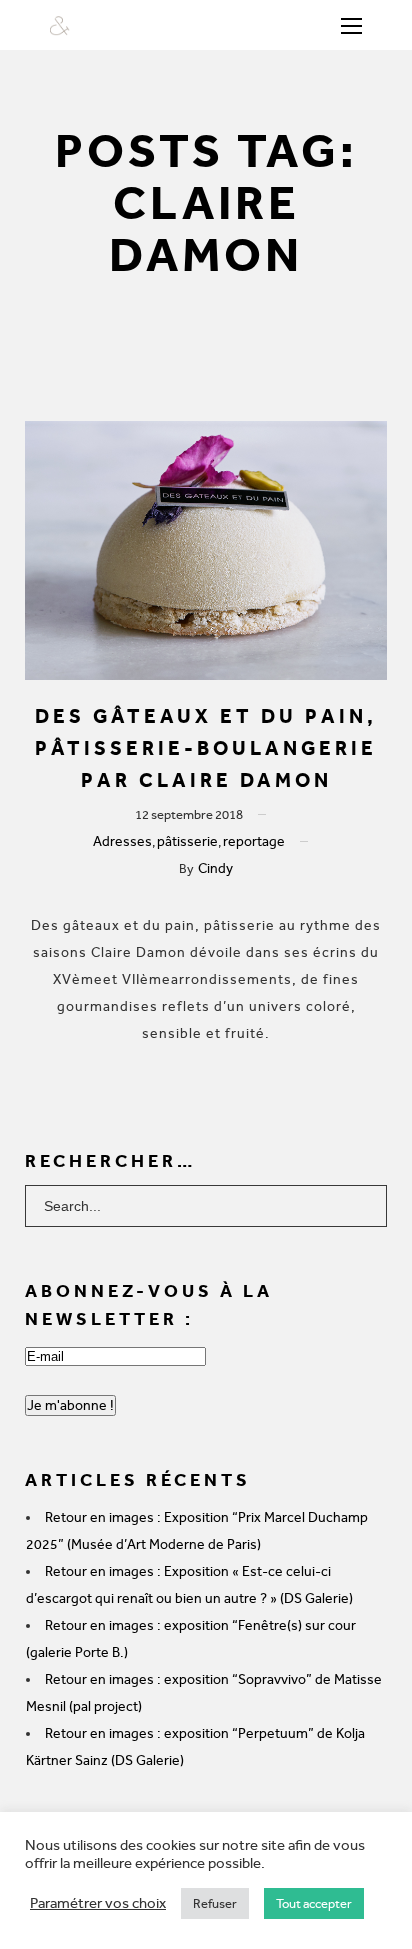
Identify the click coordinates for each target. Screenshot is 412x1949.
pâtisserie (187, 841)
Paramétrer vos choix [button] (98, 1903)
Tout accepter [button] (314, 1903)
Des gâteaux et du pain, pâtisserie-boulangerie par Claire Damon (206, 748)
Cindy (215, 868)
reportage (254, 841)
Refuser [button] (215, 1903)
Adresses (122, 841)
